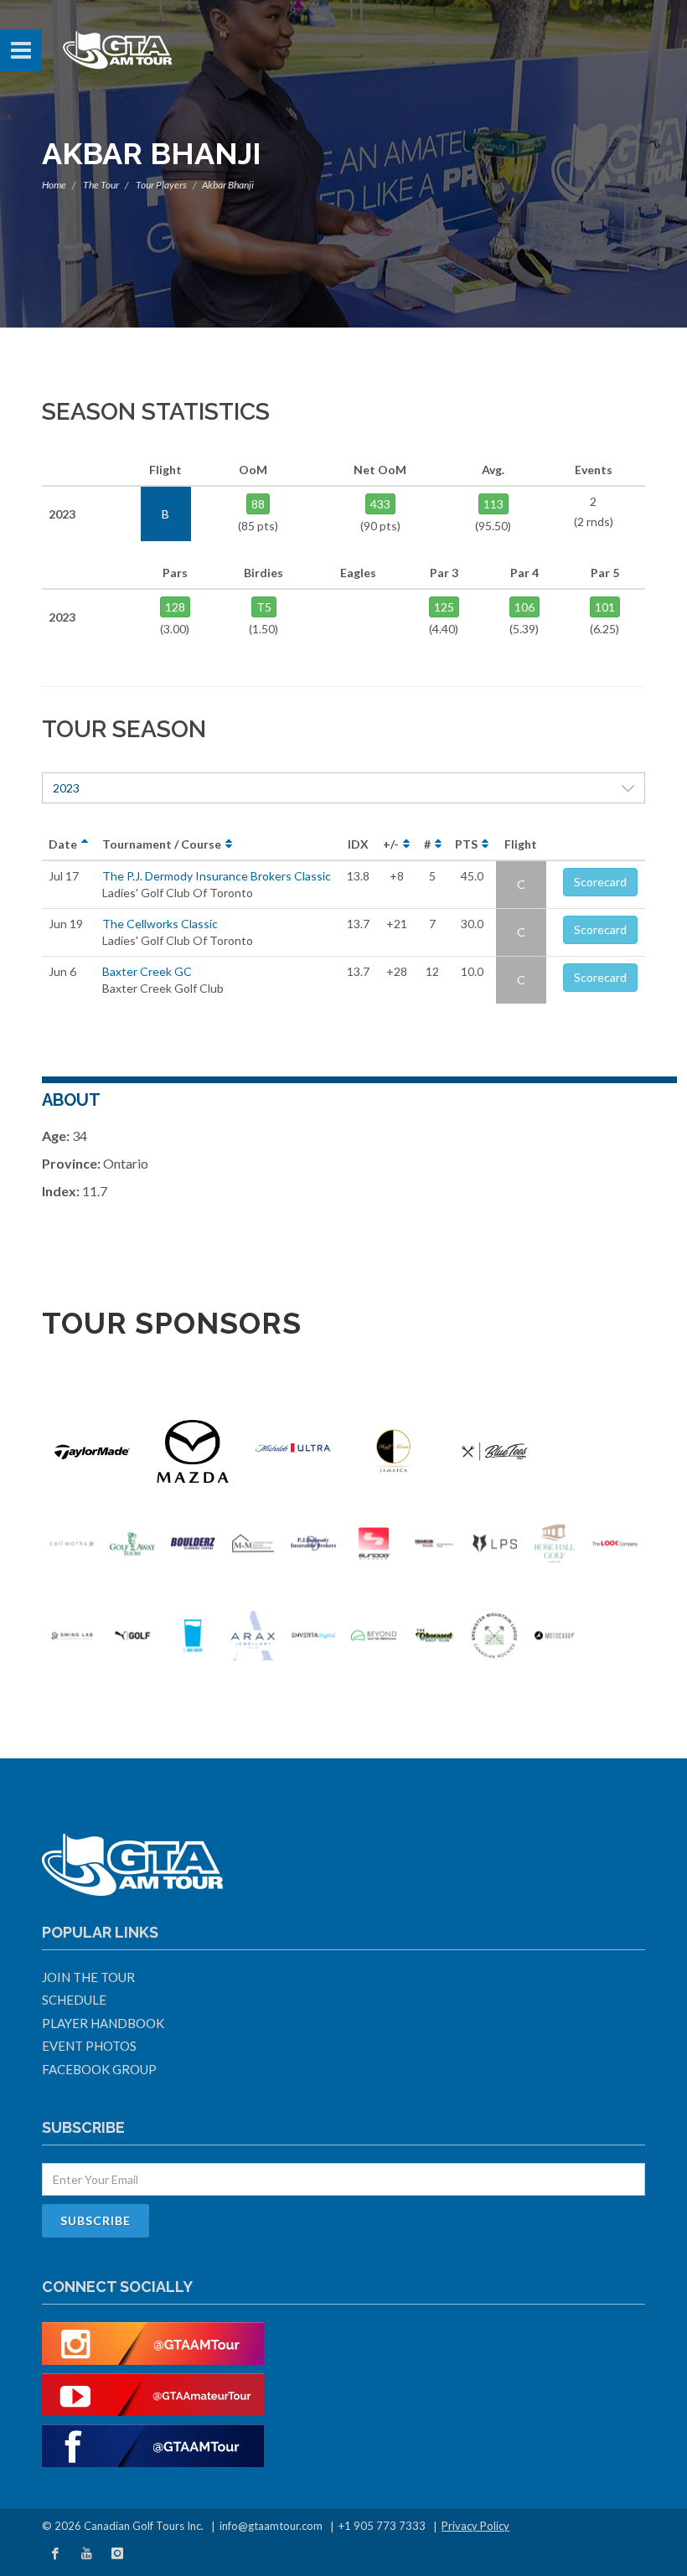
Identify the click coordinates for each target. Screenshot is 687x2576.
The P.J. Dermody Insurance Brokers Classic (217, 876)
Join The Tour (88, 1977)
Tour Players (161, 185)
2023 (66, 788)
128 (175, 607)
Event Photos (89, 2046)
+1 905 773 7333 (382, 2526)
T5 (264, 607)
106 (524, 607)
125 (444, 607)
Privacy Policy (475, 2526)
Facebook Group (99, 2069)
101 (605, 607)
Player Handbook (103, 2023)
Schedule (74, 2000)
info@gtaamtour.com (271, 2526)
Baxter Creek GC (147, 971)
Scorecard (600, 882)
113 (493, 504)
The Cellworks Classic (160, 924)
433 (380, 504)
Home (54, 185)
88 (258, 504)
